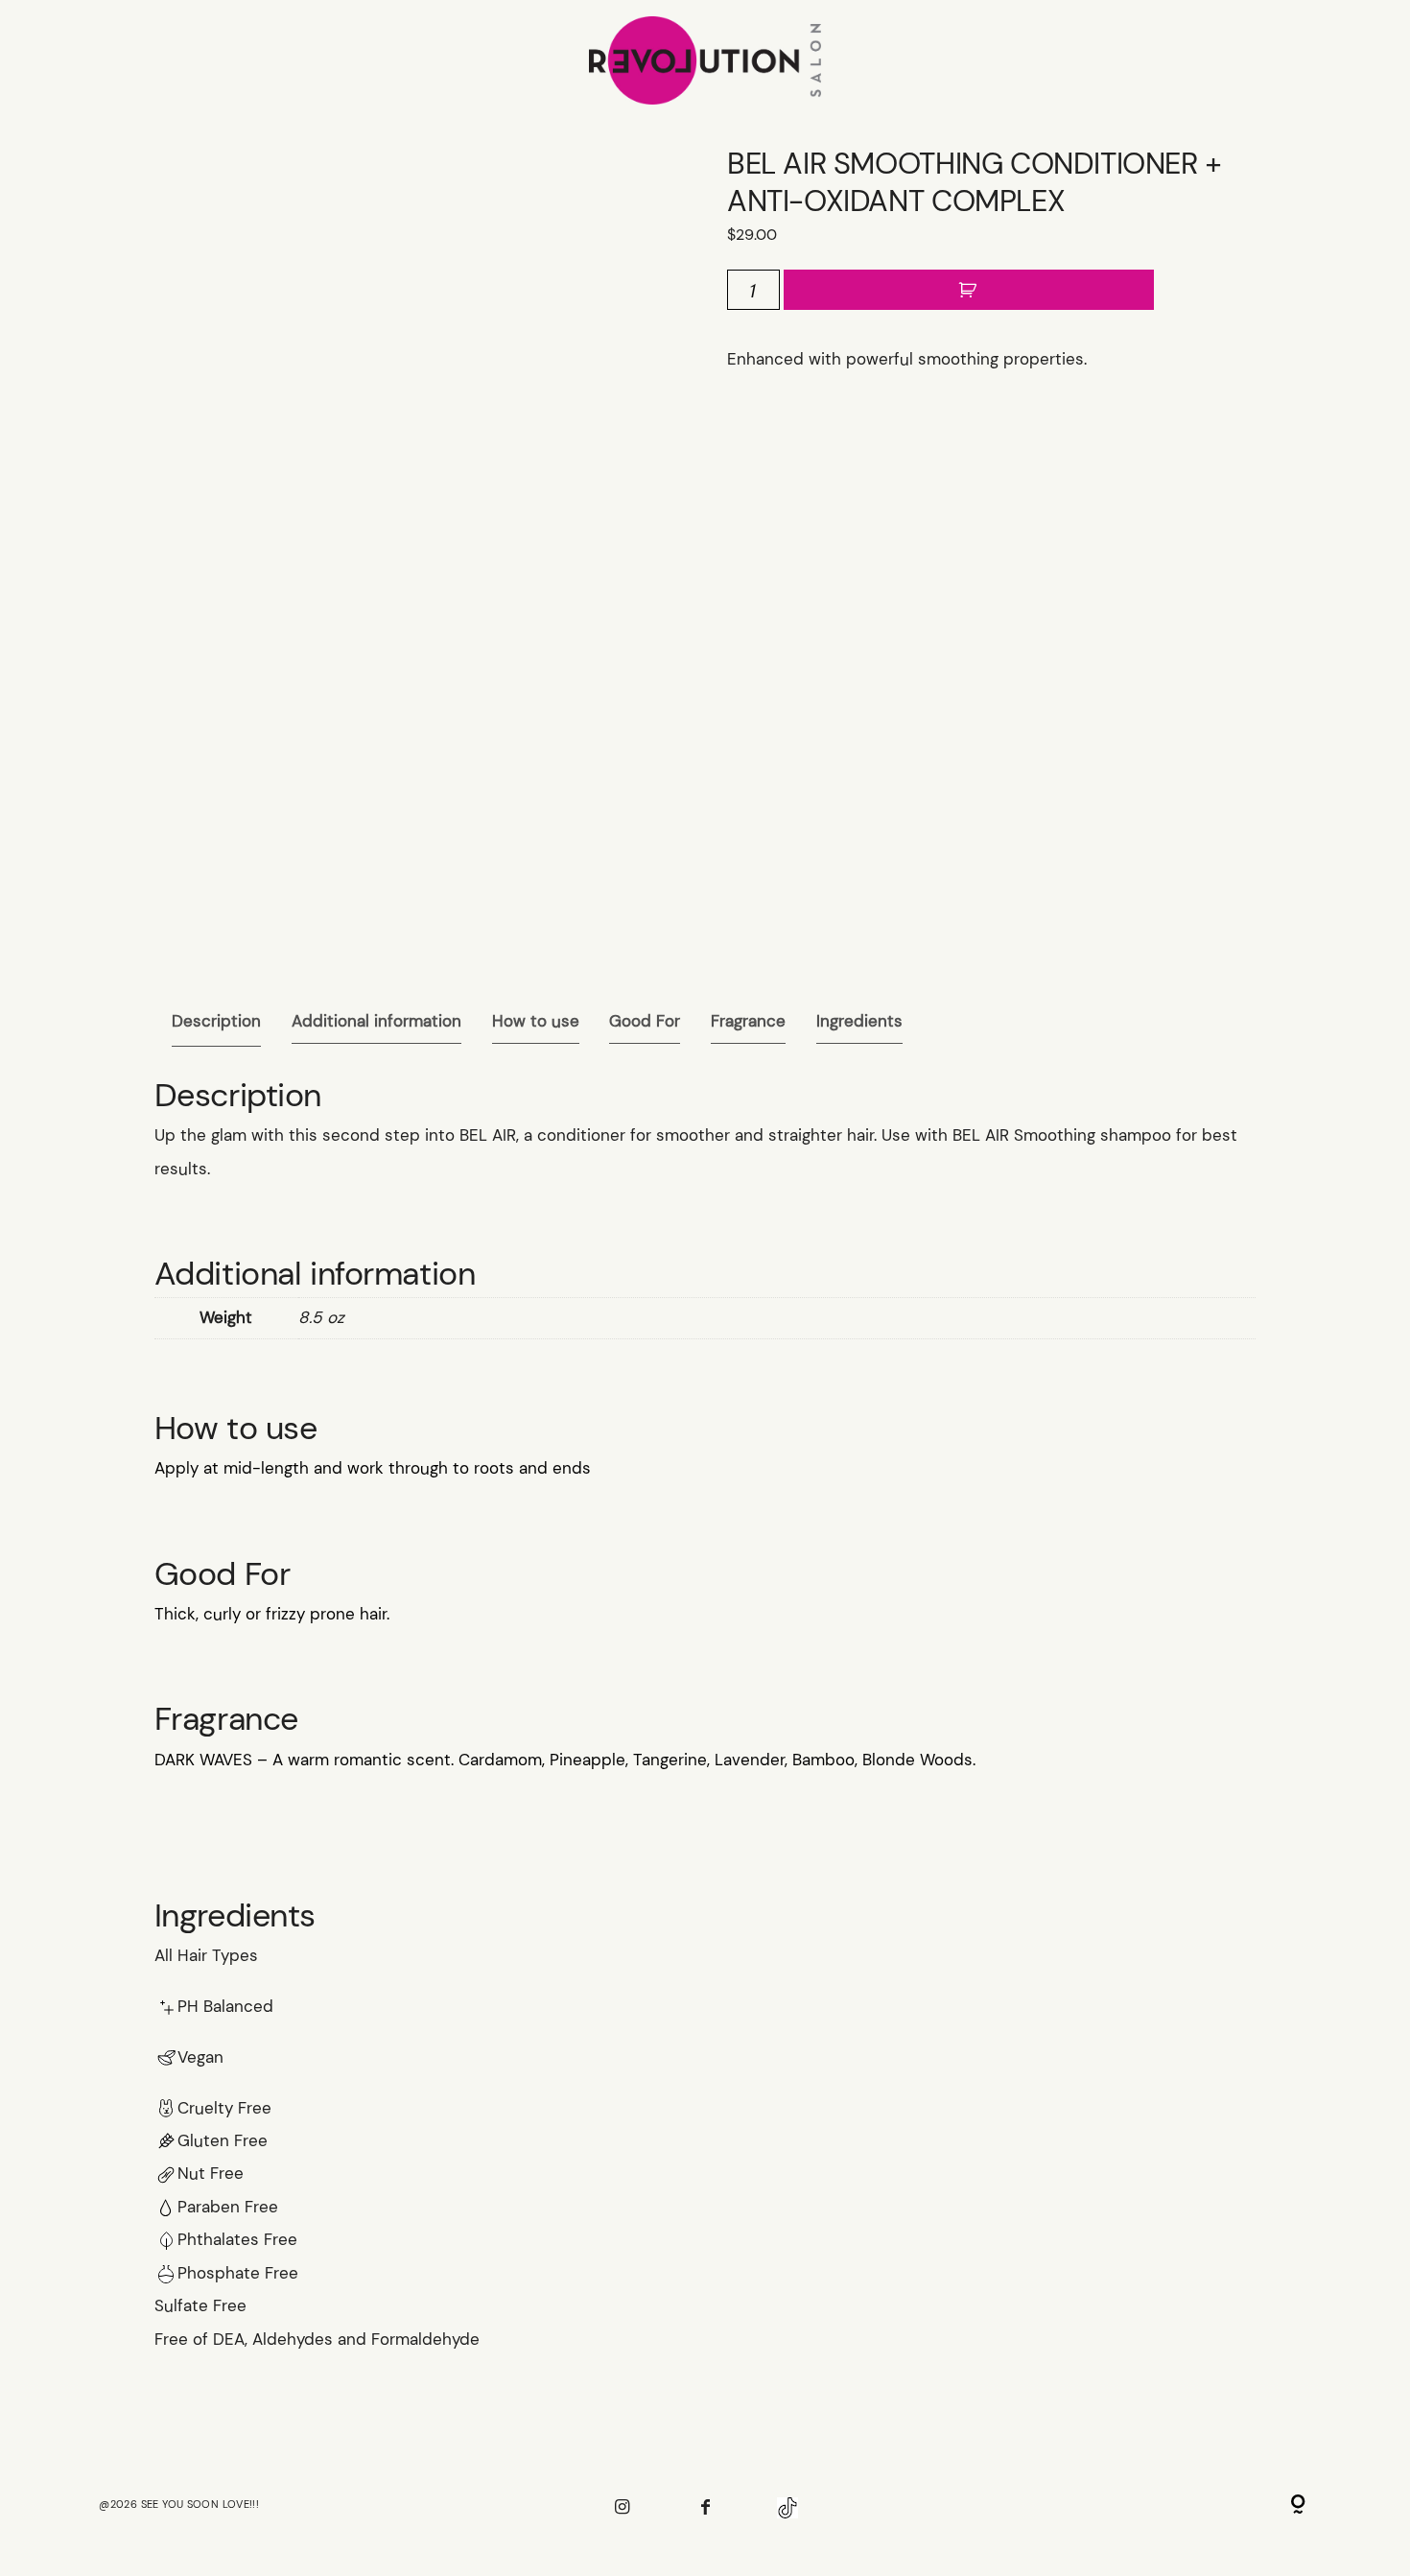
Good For (645, 1021)
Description (216, 1021)
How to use (536, 1021)
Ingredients (859, 1021)
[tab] (217, 1021)
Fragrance (748, 1021)
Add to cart (969, 290)
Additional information (376, 1021)
